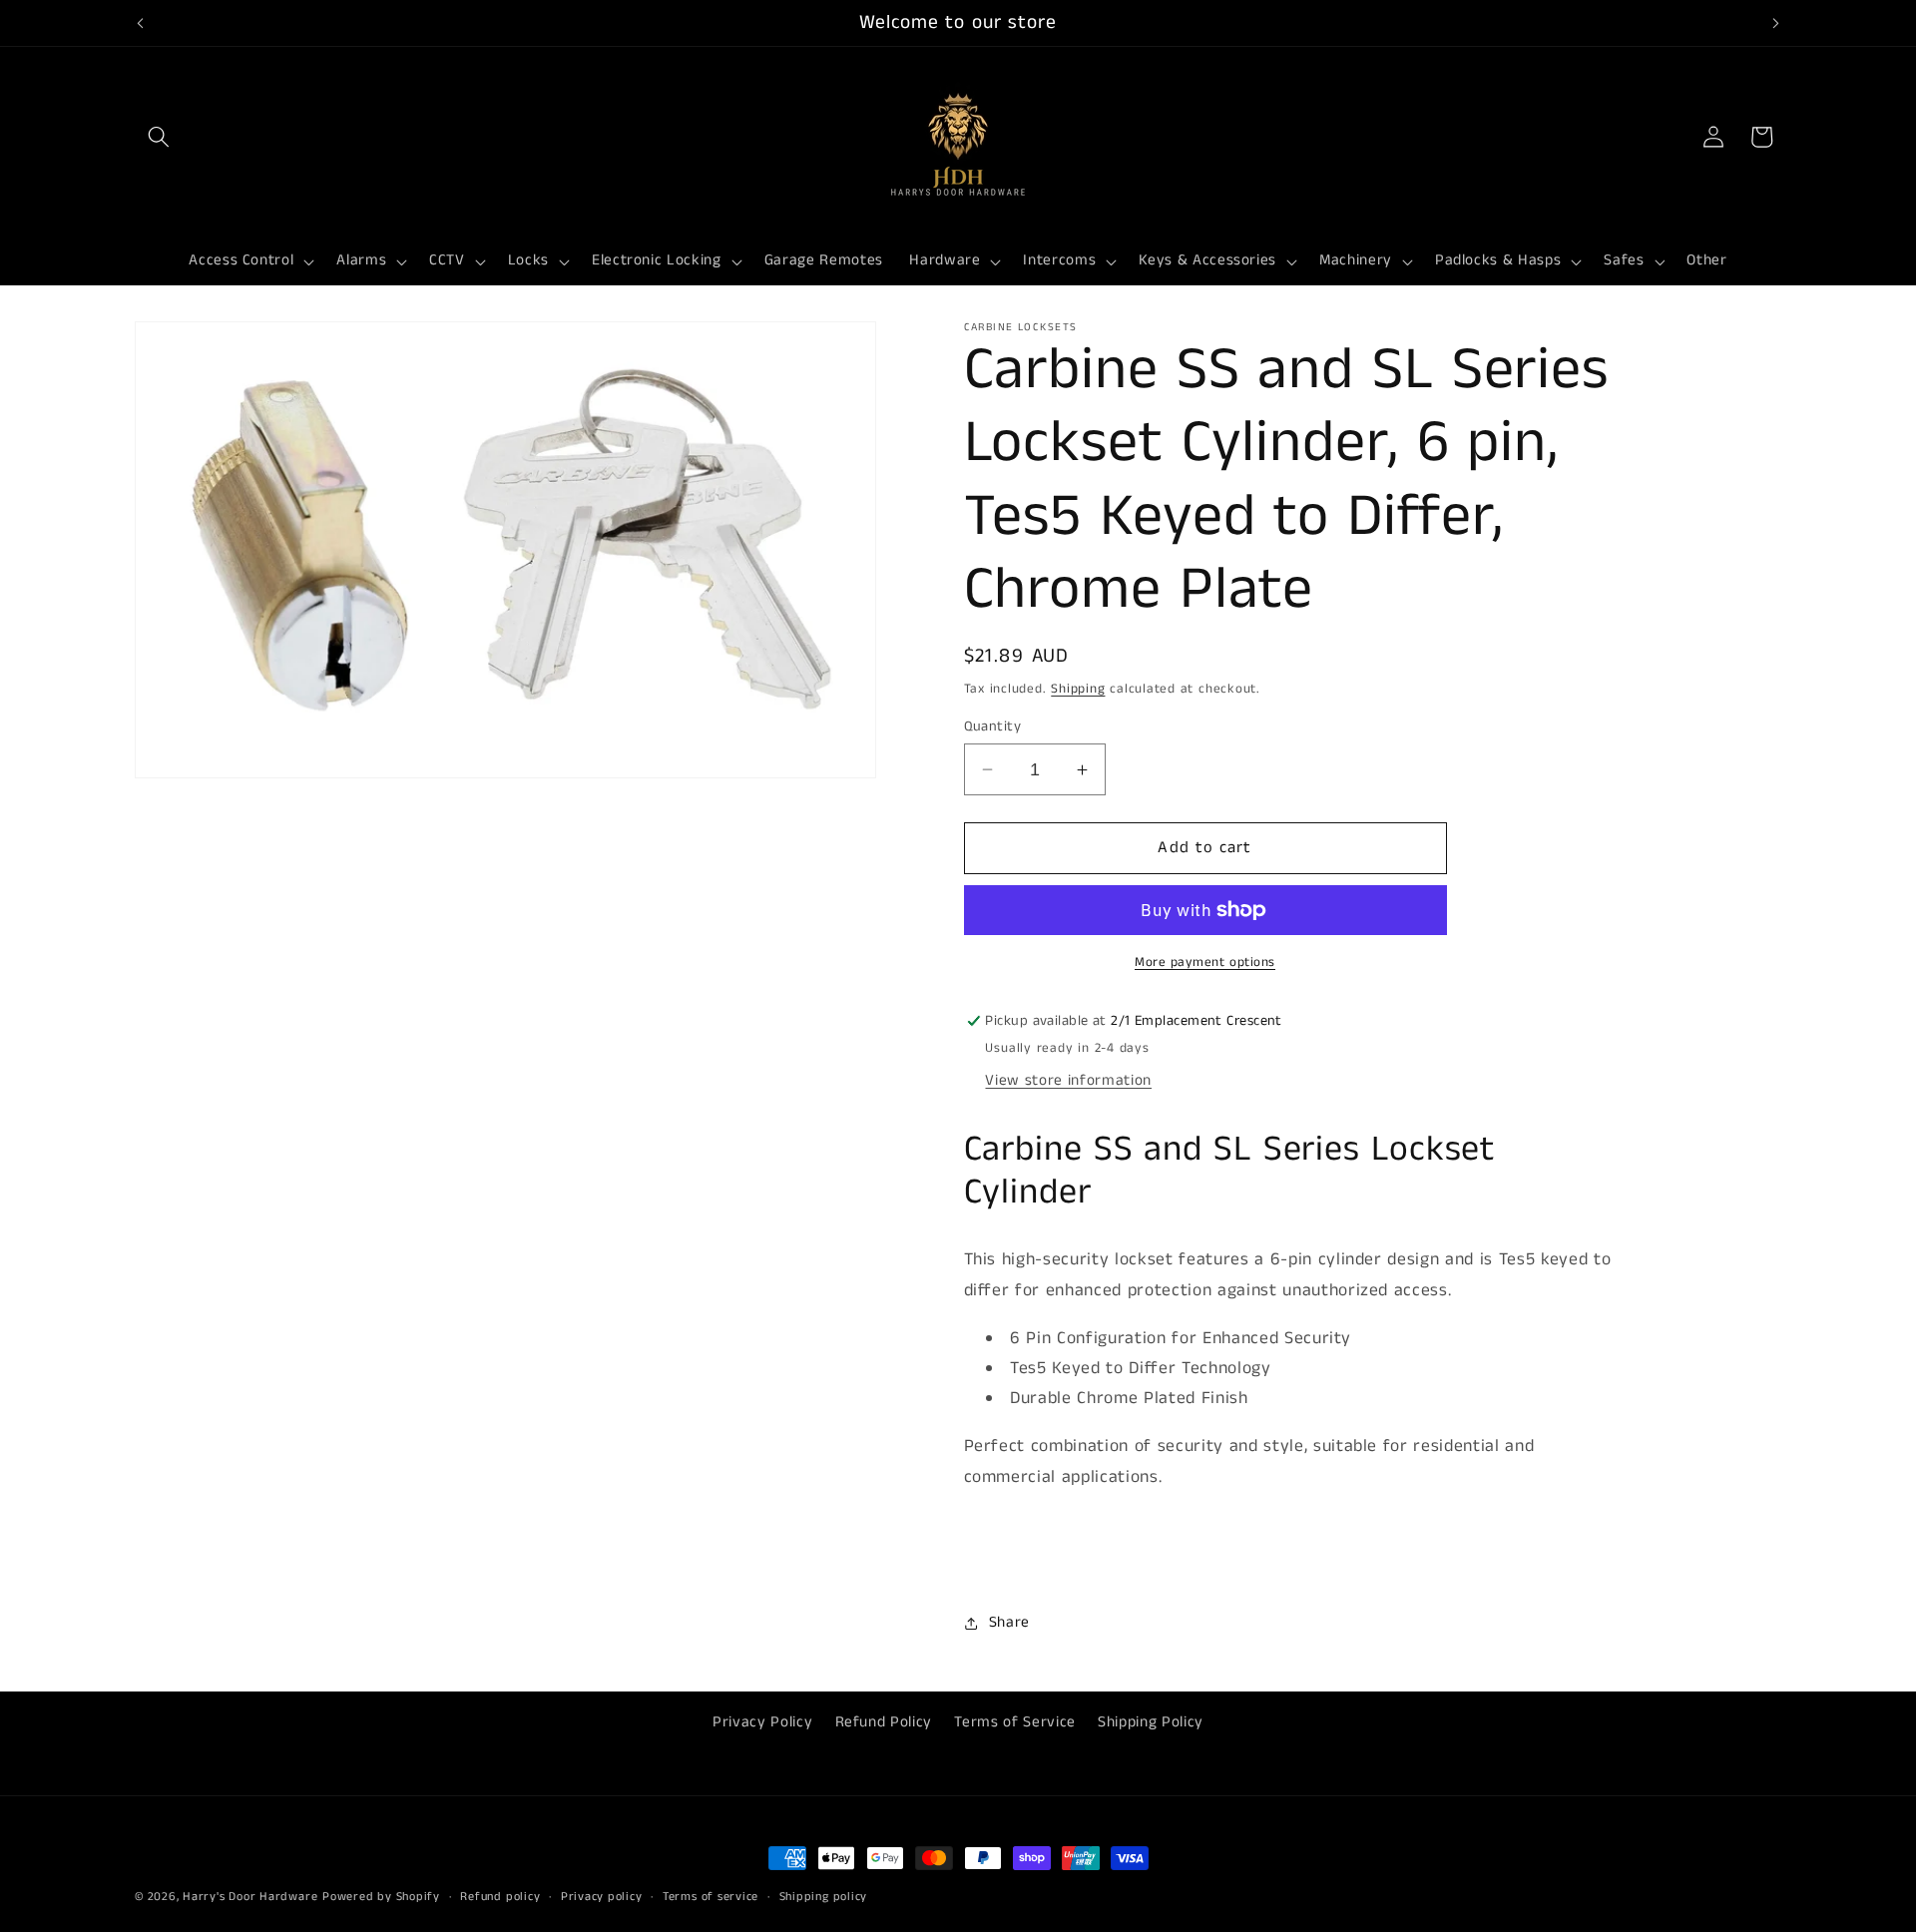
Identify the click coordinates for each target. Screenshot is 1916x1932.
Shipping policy (824, 1897)
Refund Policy (884, 1721)
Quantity (993, 726)
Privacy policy (602, 1897)
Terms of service (711, 1897)
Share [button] (1009, 1623)
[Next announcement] (1776, 23)
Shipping (1078, 689)
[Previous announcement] (141, 23)
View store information (1068, 1081)
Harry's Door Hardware (250, 1897)
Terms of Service (1015, 1721)
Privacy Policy (762, 1721)
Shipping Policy (1151, 1721)
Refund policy (500, 1897)
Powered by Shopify (381, 1897)
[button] (159, 137)
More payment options (1205, 963)
